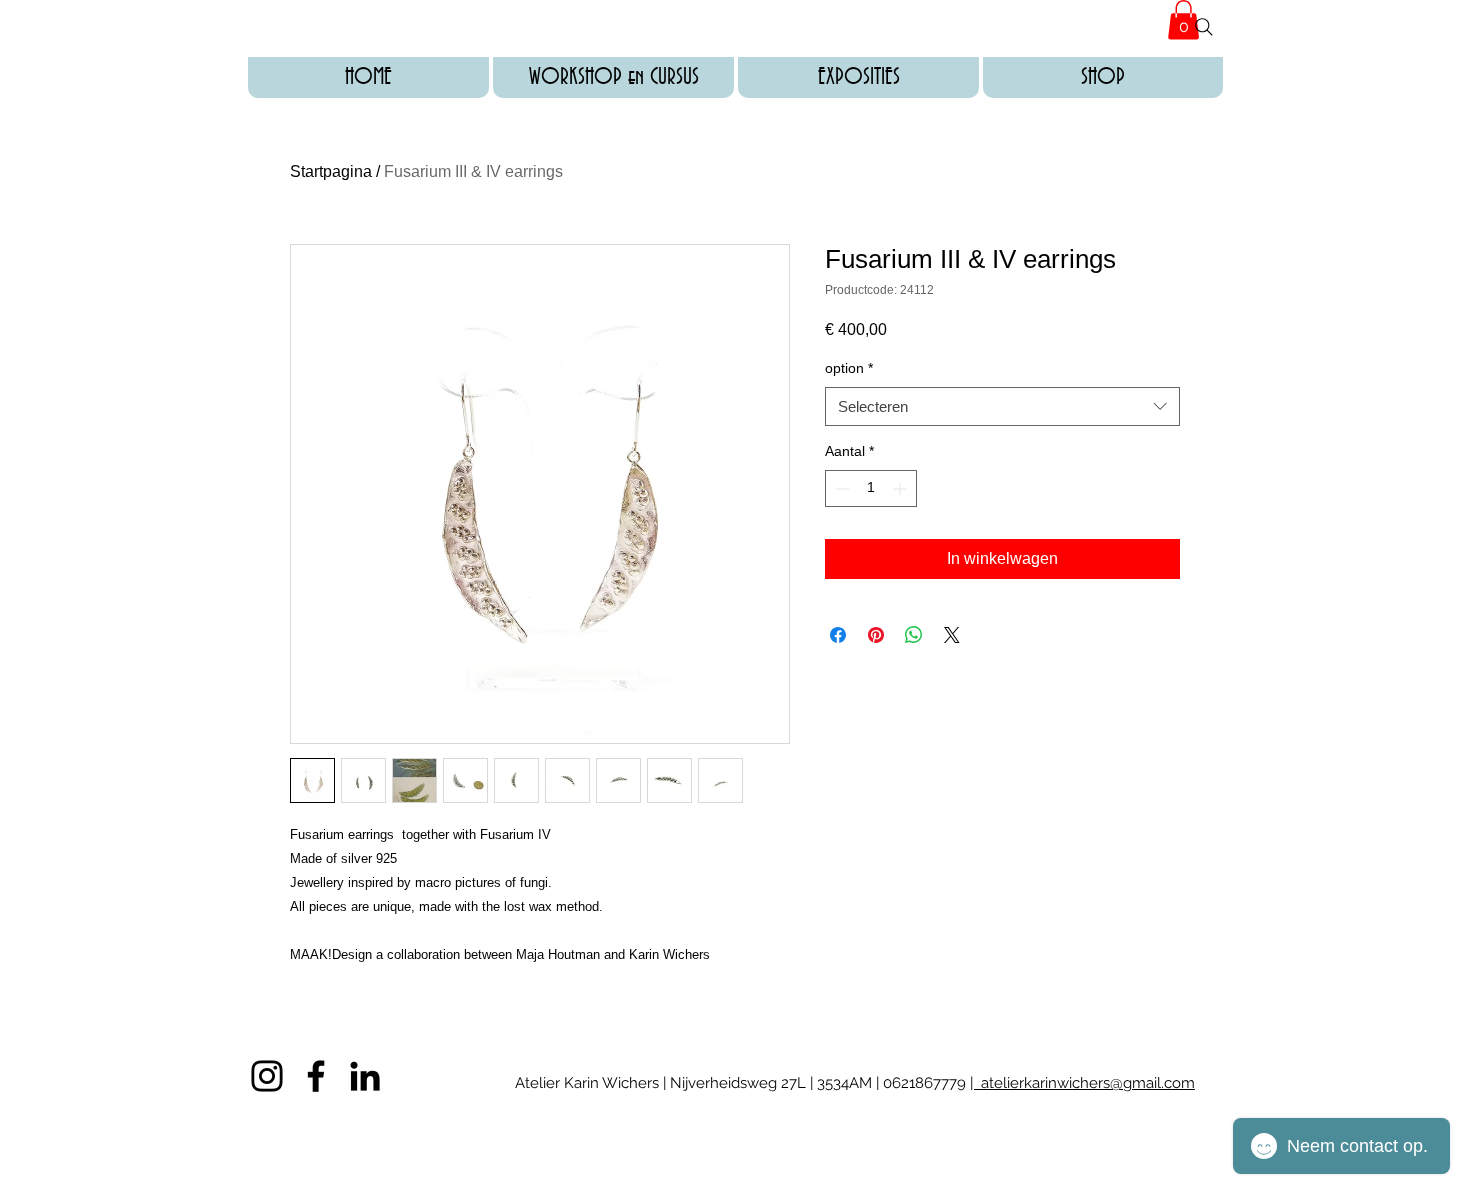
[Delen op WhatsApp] (914, 635)
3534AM (843, 1083)
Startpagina (331, 171)
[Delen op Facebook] (838, 635)
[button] (613, 77)
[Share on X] (952, 635)
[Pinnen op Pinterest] (876, 635)
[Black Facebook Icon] (316, 1076)
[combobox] (1002, 406)
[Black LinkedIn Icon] (365, 1076)
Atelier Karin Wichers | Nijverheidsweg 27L (662, 1083)
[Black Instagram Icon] (267, 1076)
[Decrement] (840, 488)
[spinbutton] (871, 488)
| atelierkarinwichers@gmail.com (1082, 1083)
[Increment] (901, 488)
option (849, 368)
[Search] (1204, 27)
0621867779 (926, 1083)
